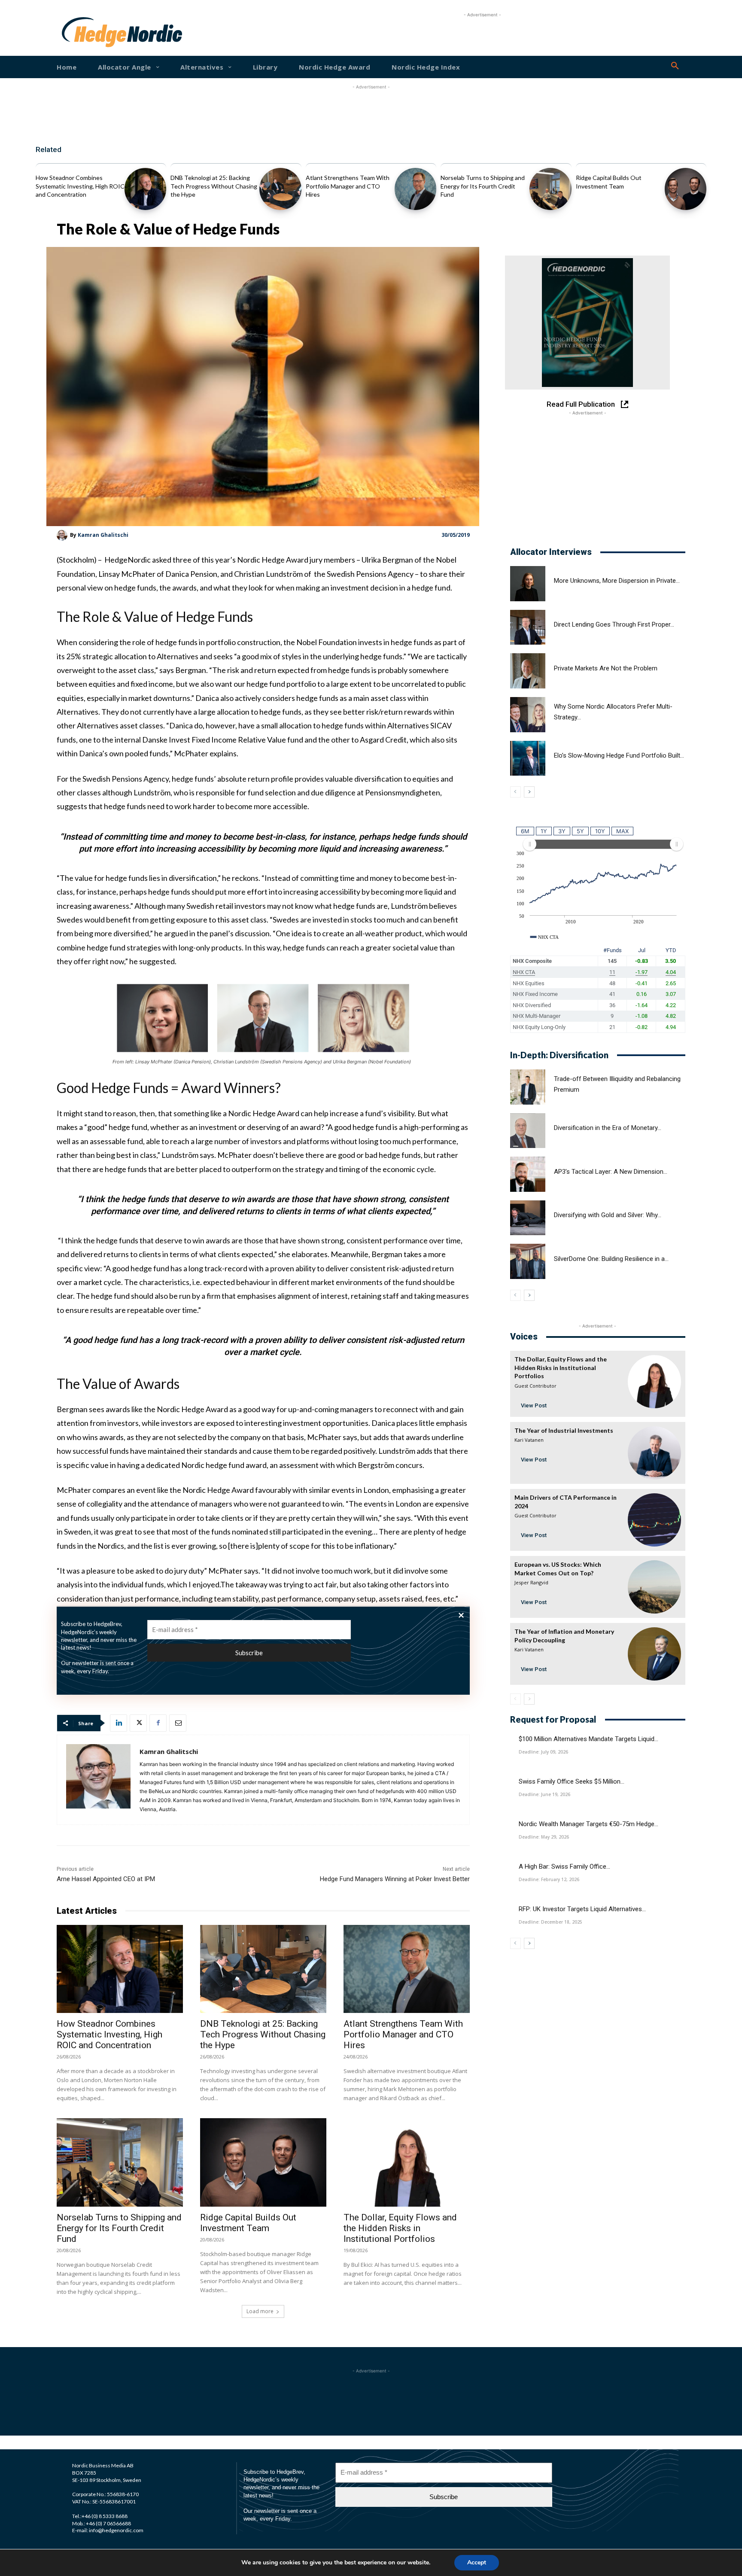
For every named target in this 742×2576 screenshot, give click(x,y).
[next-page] (529, 792)
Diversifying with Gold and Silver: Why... (608, 1215)
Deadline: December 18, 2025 (550, 1922)
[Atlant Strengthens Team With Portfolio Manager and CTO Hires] (415, 189)
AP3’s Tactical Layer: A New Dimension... (611, 1172)
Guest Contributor (535, 1386)
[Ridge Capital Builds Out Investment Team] (686, 189)
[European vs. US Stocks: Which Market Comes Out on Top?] (654, 1587)
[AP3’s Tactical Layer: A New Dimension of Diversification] (528, 1174)
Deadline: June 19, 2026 (544, 1794)
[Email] (178, 1723)
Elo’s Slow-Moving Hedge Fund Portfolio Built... (619, 755)
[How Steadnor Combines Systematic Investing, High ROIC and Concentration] (145, 189)
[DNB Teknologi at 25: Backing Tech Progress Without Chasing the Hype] (280, 189)
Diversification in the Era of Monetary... (608, 1128)
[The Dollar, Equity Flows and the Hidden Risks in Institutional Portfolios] (407, 2162)
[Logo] (89, 32)
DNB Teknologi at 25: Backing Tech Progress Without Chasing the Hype (214, 186)
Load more (260, 2311)
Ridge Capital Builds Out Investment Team (248, 2223)
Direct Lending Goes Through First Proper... (614, 624)
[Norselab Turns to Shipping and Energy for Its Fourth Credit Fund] (550, 189)
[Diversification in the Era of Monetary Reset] (528, 1131)
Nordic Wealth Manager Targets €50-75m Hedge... (588, 1824)
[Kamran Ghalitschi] (63, 535)
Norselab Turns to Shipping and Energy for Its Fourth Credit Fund (483, 186)
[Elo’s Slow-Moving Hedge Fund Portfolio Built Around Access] (528, 758)
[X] (138, 1723)
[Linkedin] (119, 1723)
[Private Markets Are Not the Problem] (528, 671)
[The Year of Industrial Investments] (654, 1453)
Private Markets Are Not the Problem (606, 668)
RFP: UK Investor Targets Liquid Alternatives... (582, 1909)
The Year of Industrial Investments (564, 1430)
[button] (675, 66)
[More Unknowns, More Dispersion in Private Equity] (528, 584)
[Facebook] (158, 1723)
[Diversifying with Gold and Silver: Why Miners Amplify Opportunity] (528, 1218)
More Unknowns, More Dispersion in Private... (617, 581)
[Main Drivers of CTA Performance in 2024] (654, 1520)
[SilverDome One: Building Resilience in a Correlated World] (528, 1261)
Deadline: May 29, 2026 (544, 1837)
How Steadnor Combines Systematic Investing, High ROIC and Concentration (80, 186)
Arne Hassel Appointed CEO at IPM (106, 1879)
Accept (477, 2562)
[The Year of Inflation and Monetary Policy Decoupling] (654, 1654)
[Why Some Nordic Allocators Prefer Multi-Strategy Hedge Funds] (528, 715)
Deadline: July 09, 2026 (543, 1752)
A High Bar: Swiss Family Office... (564, 1867)
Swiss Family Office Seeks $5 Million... (572, 1781)
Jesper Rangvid (531, 1582)
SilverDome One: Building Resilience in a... (611, 1259)
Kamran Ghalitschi (103, 535)
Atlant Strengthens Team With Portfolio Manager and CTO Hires (348, 186)
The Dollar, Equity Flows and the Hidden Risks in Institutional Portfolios (400, 2228)
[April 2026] (587, 323)
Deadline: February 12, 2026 (549, 1879)
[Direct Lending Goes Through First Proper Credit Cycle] (528, 627)
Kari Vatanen (529, 1440)
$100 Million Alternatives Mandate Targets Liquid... (588, 1739)
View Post (534, 1405)
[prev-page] (515, 792)
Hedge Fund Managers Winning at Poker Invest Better (395, 1879)
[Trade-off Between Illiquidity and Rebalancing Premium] (528, 1087)
